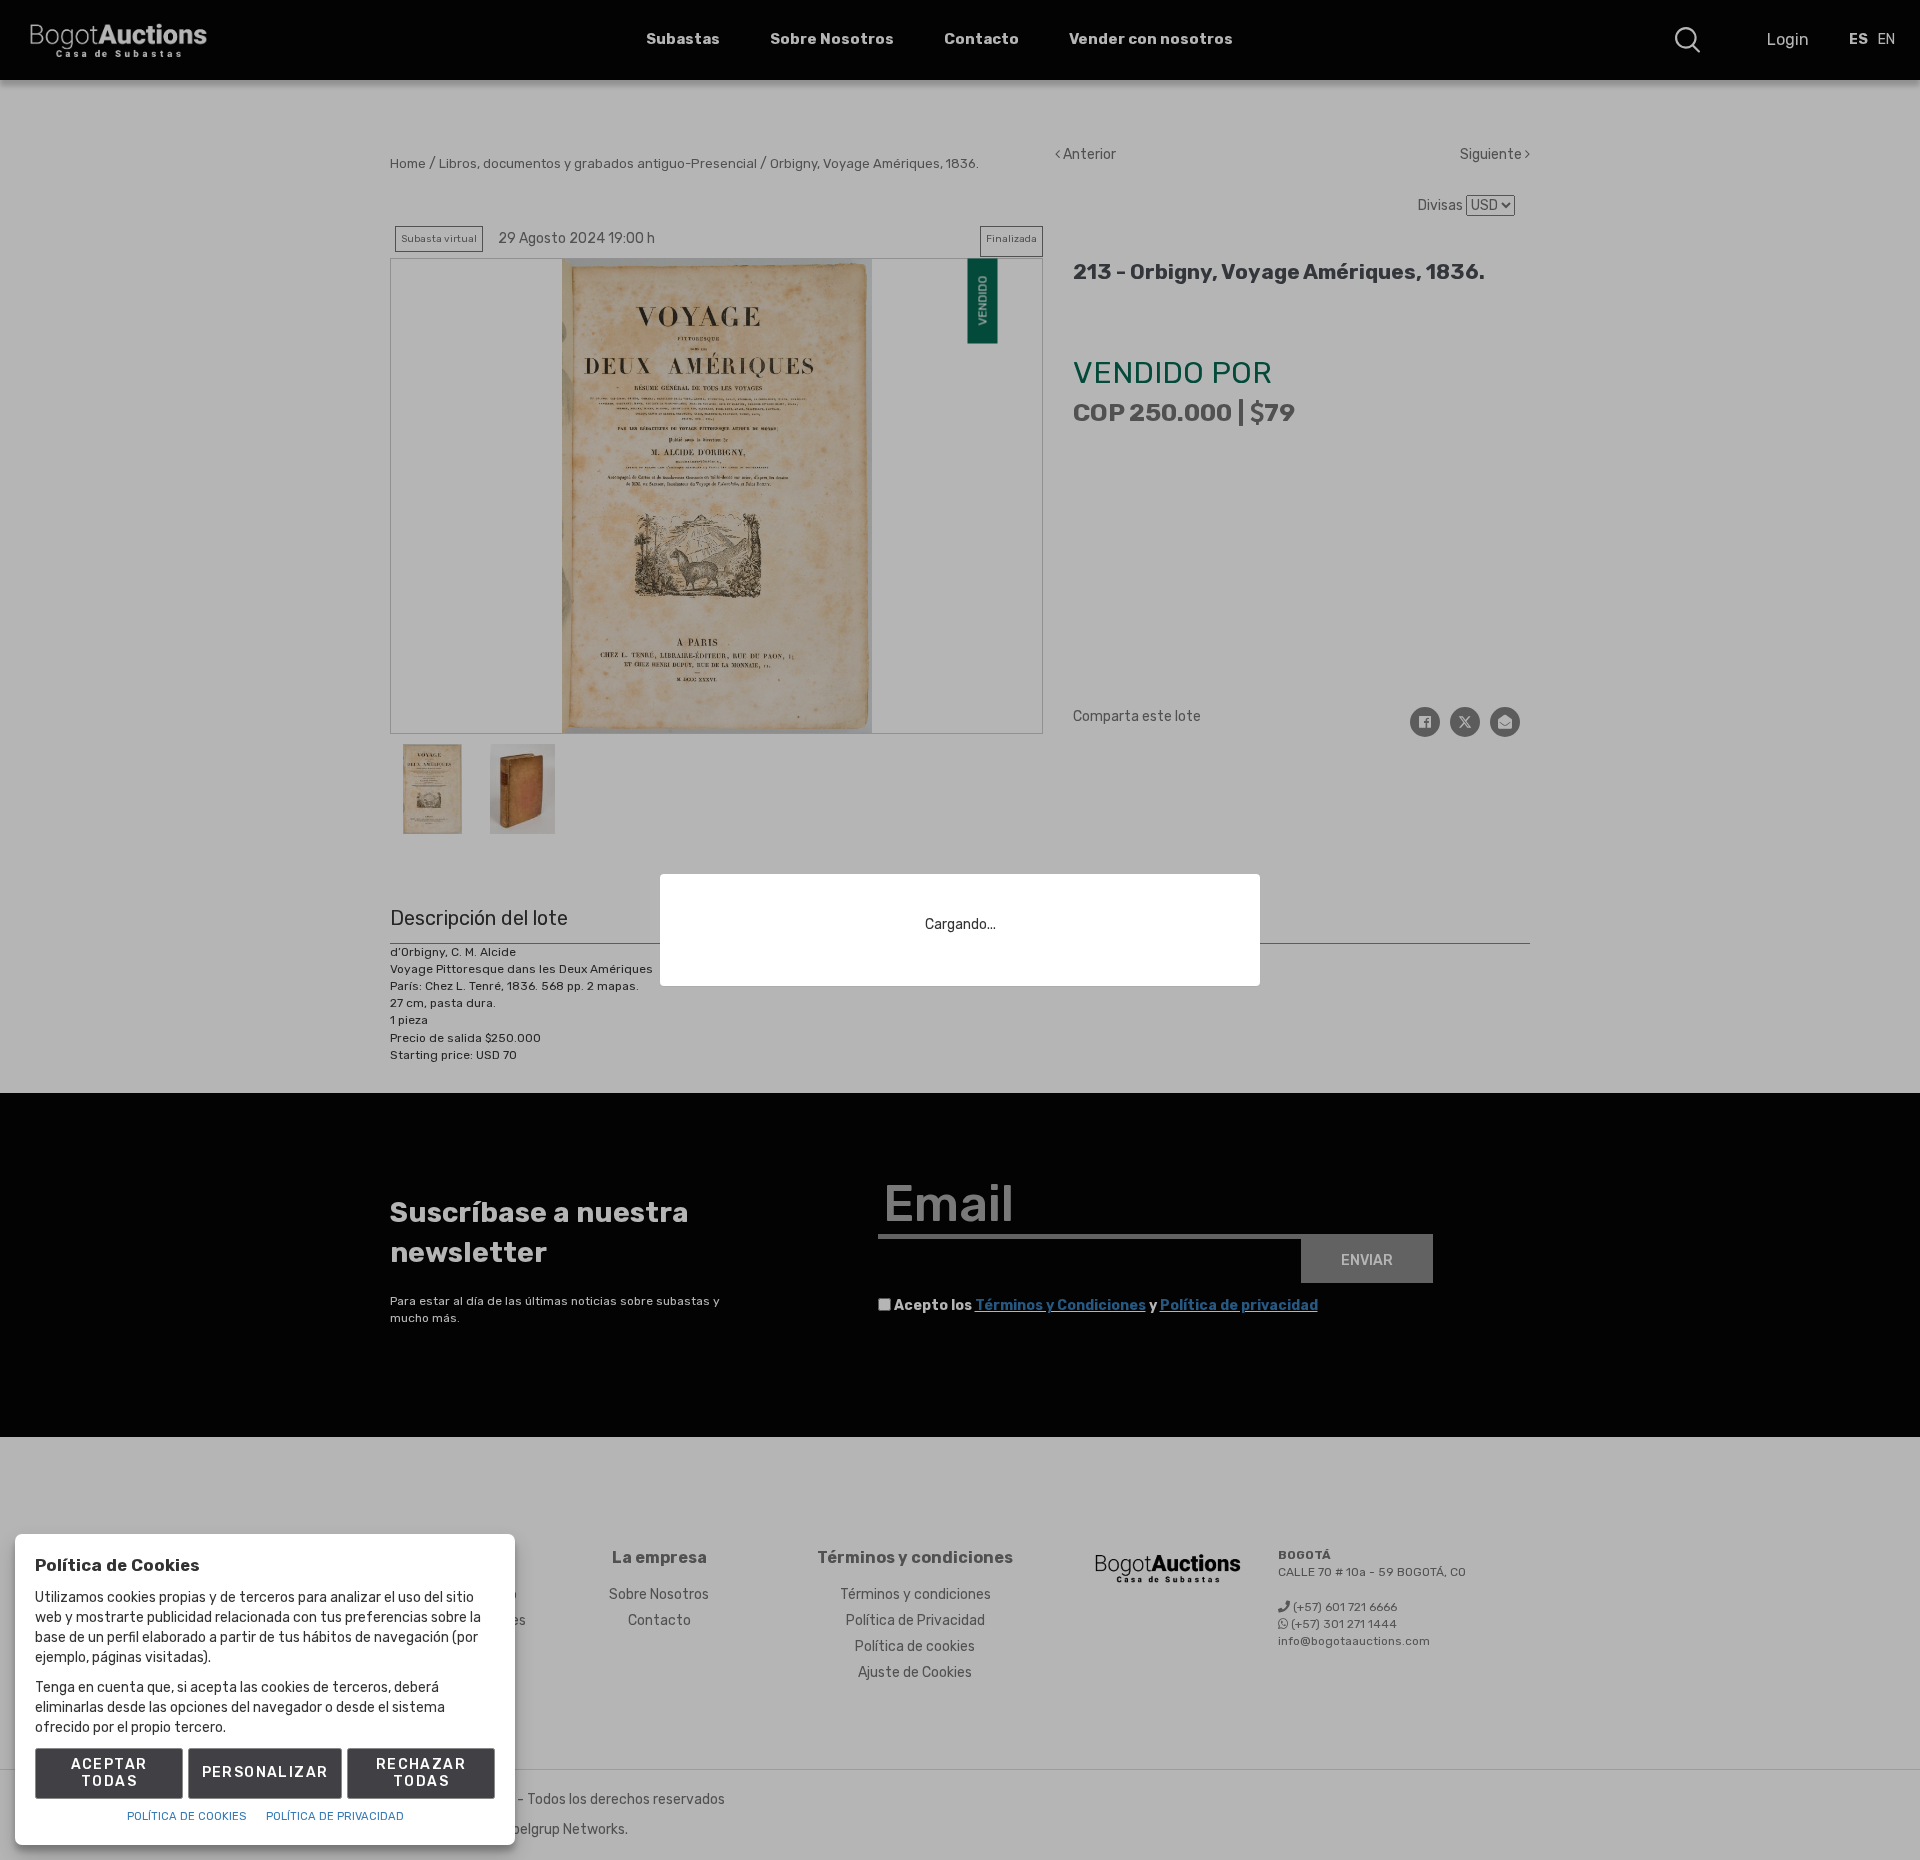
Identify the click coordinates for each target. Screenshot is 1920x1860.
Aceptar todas (109, 1773)
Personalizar (265, 1772)
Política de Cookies (186, 1816)
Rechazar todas (421, 1773)
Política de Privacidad (335, 1816)
